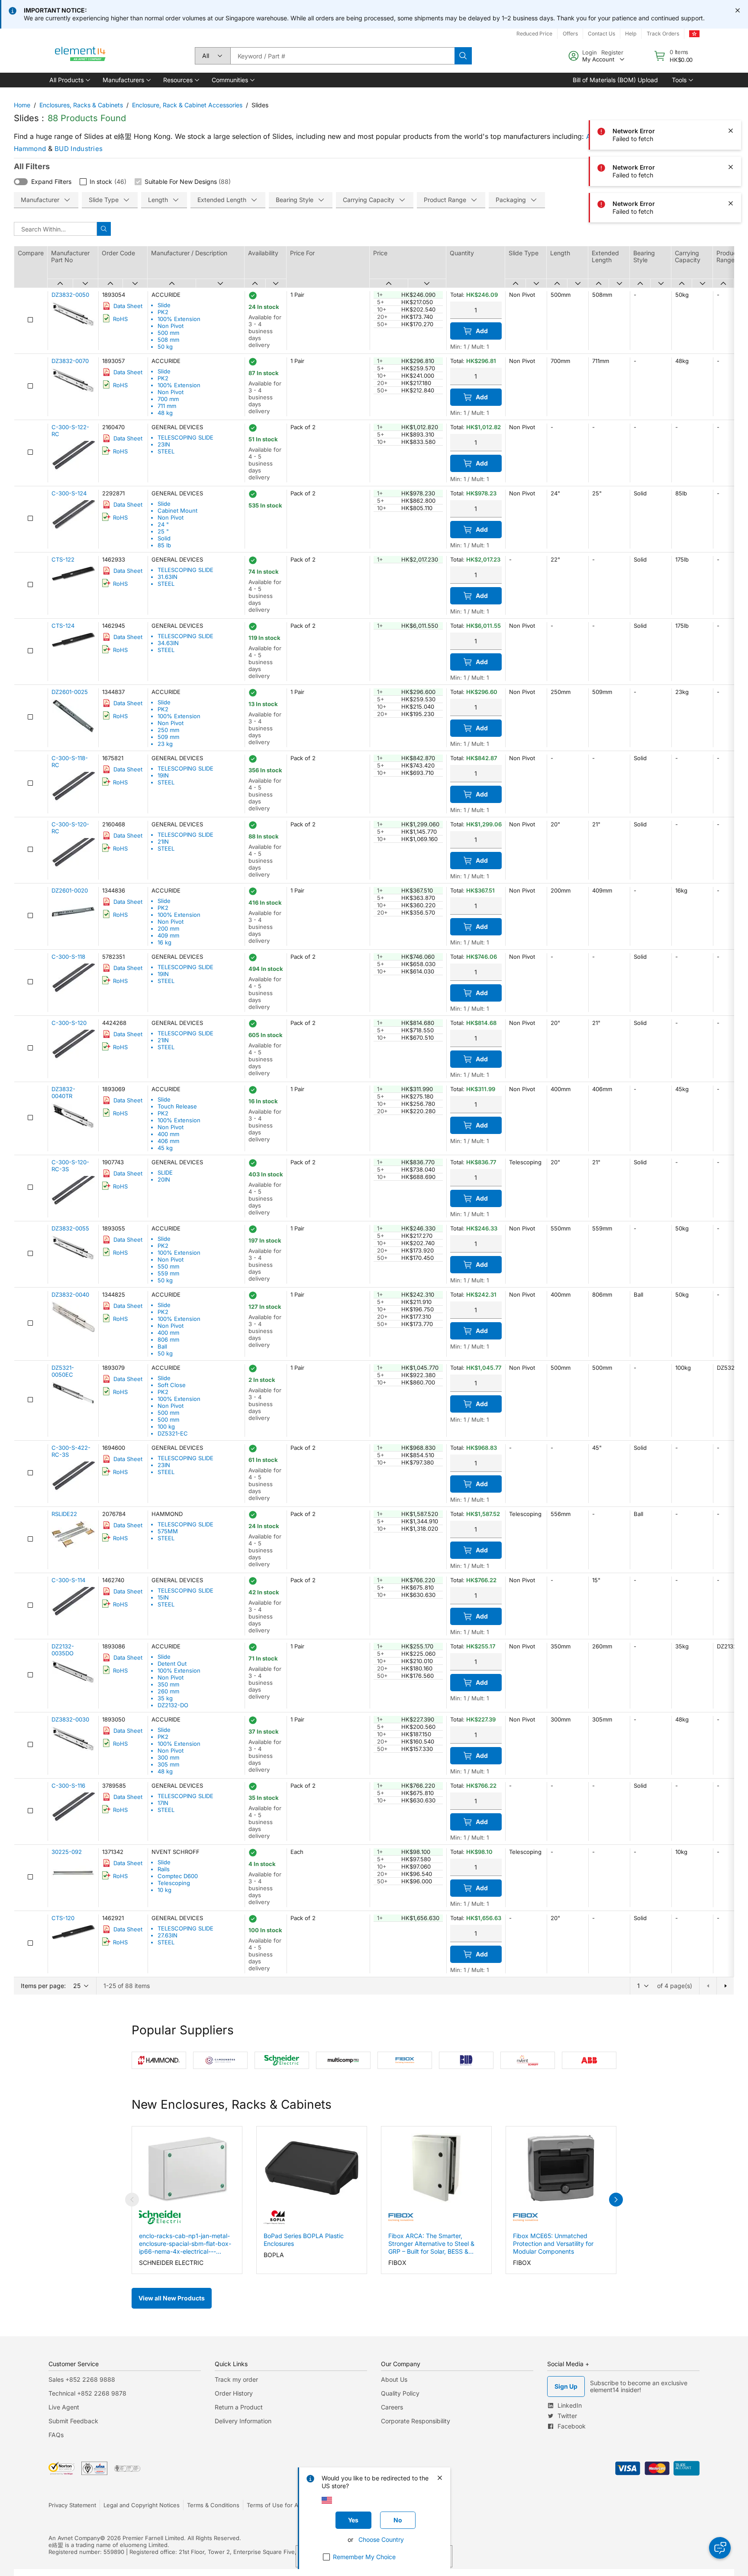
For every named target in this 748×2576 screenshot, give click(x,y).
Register (612, 52)
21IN (163, 842)
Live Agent (64, 2407)
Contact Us (601, 34)
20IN (164, 1179)
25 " (163, 531)
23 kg (165, 744)
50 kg (165, 347)
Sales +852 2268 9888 (82, 2379)
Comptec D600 (178, 1876)
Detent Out (172, 1664)
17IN (163, 1803)
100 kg (166, 1426)
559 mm (168, 1273)
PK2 (163, 312)
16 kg (164, 942)
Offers (570, 34)
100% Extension (179, 319)
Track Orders (663, 34)
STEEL (166, 451)
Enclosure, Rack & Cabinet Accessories (187, 105)
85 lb (164, 545)
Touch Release (177, 1106)
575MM (168, 1531)
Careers (392, 2407)
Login (590, 52)
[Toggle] (21, 182)
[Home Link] (81, 56)
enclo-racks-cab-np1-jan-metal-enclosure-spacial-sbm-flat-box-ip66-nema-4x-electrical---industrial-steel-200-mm (185, 2244)
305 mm (168, 1764)
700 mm (168, 399)
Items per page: (43, 1986)
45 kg (165, 1148)
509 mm (168, 737)
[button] (69, 80)
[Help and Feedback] (720, 2548)
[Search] (463, 56)
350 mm (168, 1684)
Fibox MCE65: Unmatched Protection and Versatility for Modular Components (553, 2244)
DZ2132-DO (173, 1705)
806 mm (168, 1339)
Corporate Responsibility (416, 2421)
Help (631, 34)
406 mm (168, 1141)
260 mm (168, 1691)
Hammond (30, 149)
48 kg (165, 413)
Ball (162, 1346)
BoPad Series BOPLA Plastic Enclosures (304, 2240)
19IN (163, 775)
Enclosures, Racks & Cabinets (81, 105)
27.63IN (168, 1935)
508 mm (168, 340)
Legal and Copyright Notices (142, 2505)
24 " (163, 524)
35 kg (165, 1698)
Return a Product (239, 2407)
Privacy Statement (72, 2505)
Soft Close (172, 1385)
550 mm (168, 1266)
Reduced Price (534, 34)
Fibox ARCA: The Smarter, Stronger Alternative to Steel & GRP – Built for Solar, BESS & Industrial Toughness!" (431, 2244)
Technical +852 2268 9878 (87, 2393)
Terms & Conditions (213, 2505)
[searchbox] (342, 56)
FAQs (56, 2435)
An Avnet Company (74, 2538)
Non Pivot (171, 326)
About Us (394, 2379)
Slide (164, 305)
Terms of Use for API (275, 2505)
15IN (163, 1597)
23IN (164, 444)
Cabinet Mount (177, 511)
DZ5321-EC (173, 1433)
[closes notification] (738, 10)
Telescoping (174, 1883)
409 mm (168, 935)
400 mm (168, 1134)
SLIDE (165, 1172)
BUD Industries (79, 149)
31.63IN (168, 577)
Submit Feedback (73, 2421)
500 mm (168, 333)
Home (22, 105)
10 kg (164, 1890)
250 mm (168, 730)
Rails (164, 1869)
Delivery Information (243, 2421)
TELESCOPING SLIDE (185, 437)
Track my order (236, 2379)
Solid (164, 538)
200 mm (168, 928)
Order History (234, 2393)
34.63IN (168, 643)
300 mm (168, 1757)
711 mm (167, 406)
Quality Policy (400, 2393)
